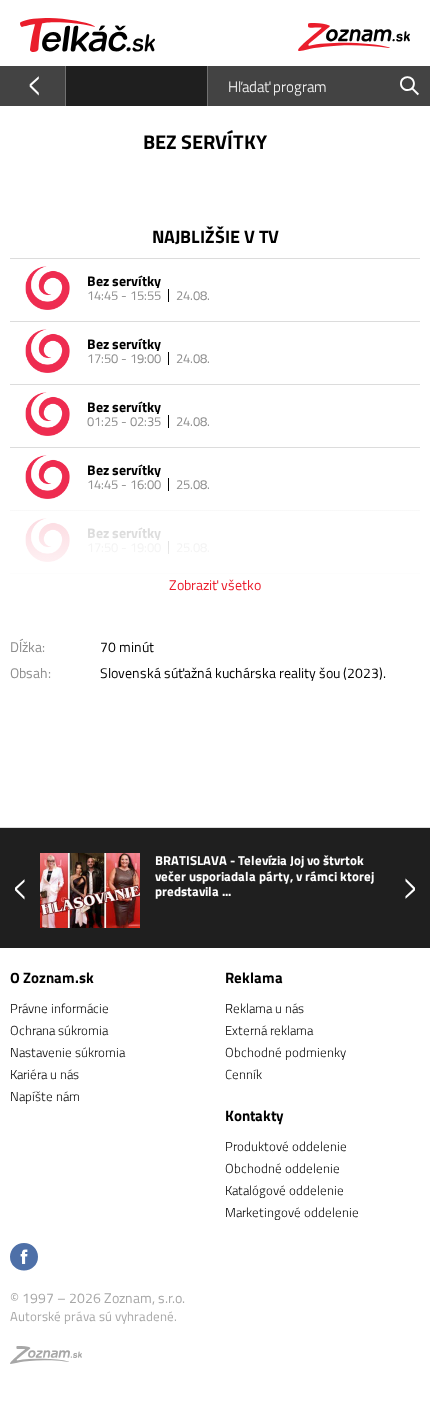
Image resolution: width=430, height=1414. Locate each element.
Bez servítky (124, 280)
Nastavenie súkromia (67, 1052)
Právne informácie (59, 1008)
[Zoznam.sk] (46, 1358)
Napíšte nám (45, 1096)
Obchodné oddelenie (282, 1168)
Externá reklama (269, 1030)
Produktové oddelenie (286, 1146)
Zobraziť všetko (215, 584)
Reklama (254, 977)
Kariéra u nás (44, 1074)
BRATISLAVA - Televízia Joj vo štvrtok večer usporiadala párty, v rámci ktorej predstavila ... (161, 876)
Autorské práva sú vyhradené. (93, 1316)
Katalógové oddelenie (284, 1190)
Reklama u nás (264, 1008)
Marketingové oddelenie (292, 1212)
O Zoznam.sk (52, 977)
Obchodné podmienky (285, 1052)
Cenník (243, 1074)
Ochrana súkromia (59, 1030)
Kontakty (254, 1115)
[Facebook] (24, 1258)
